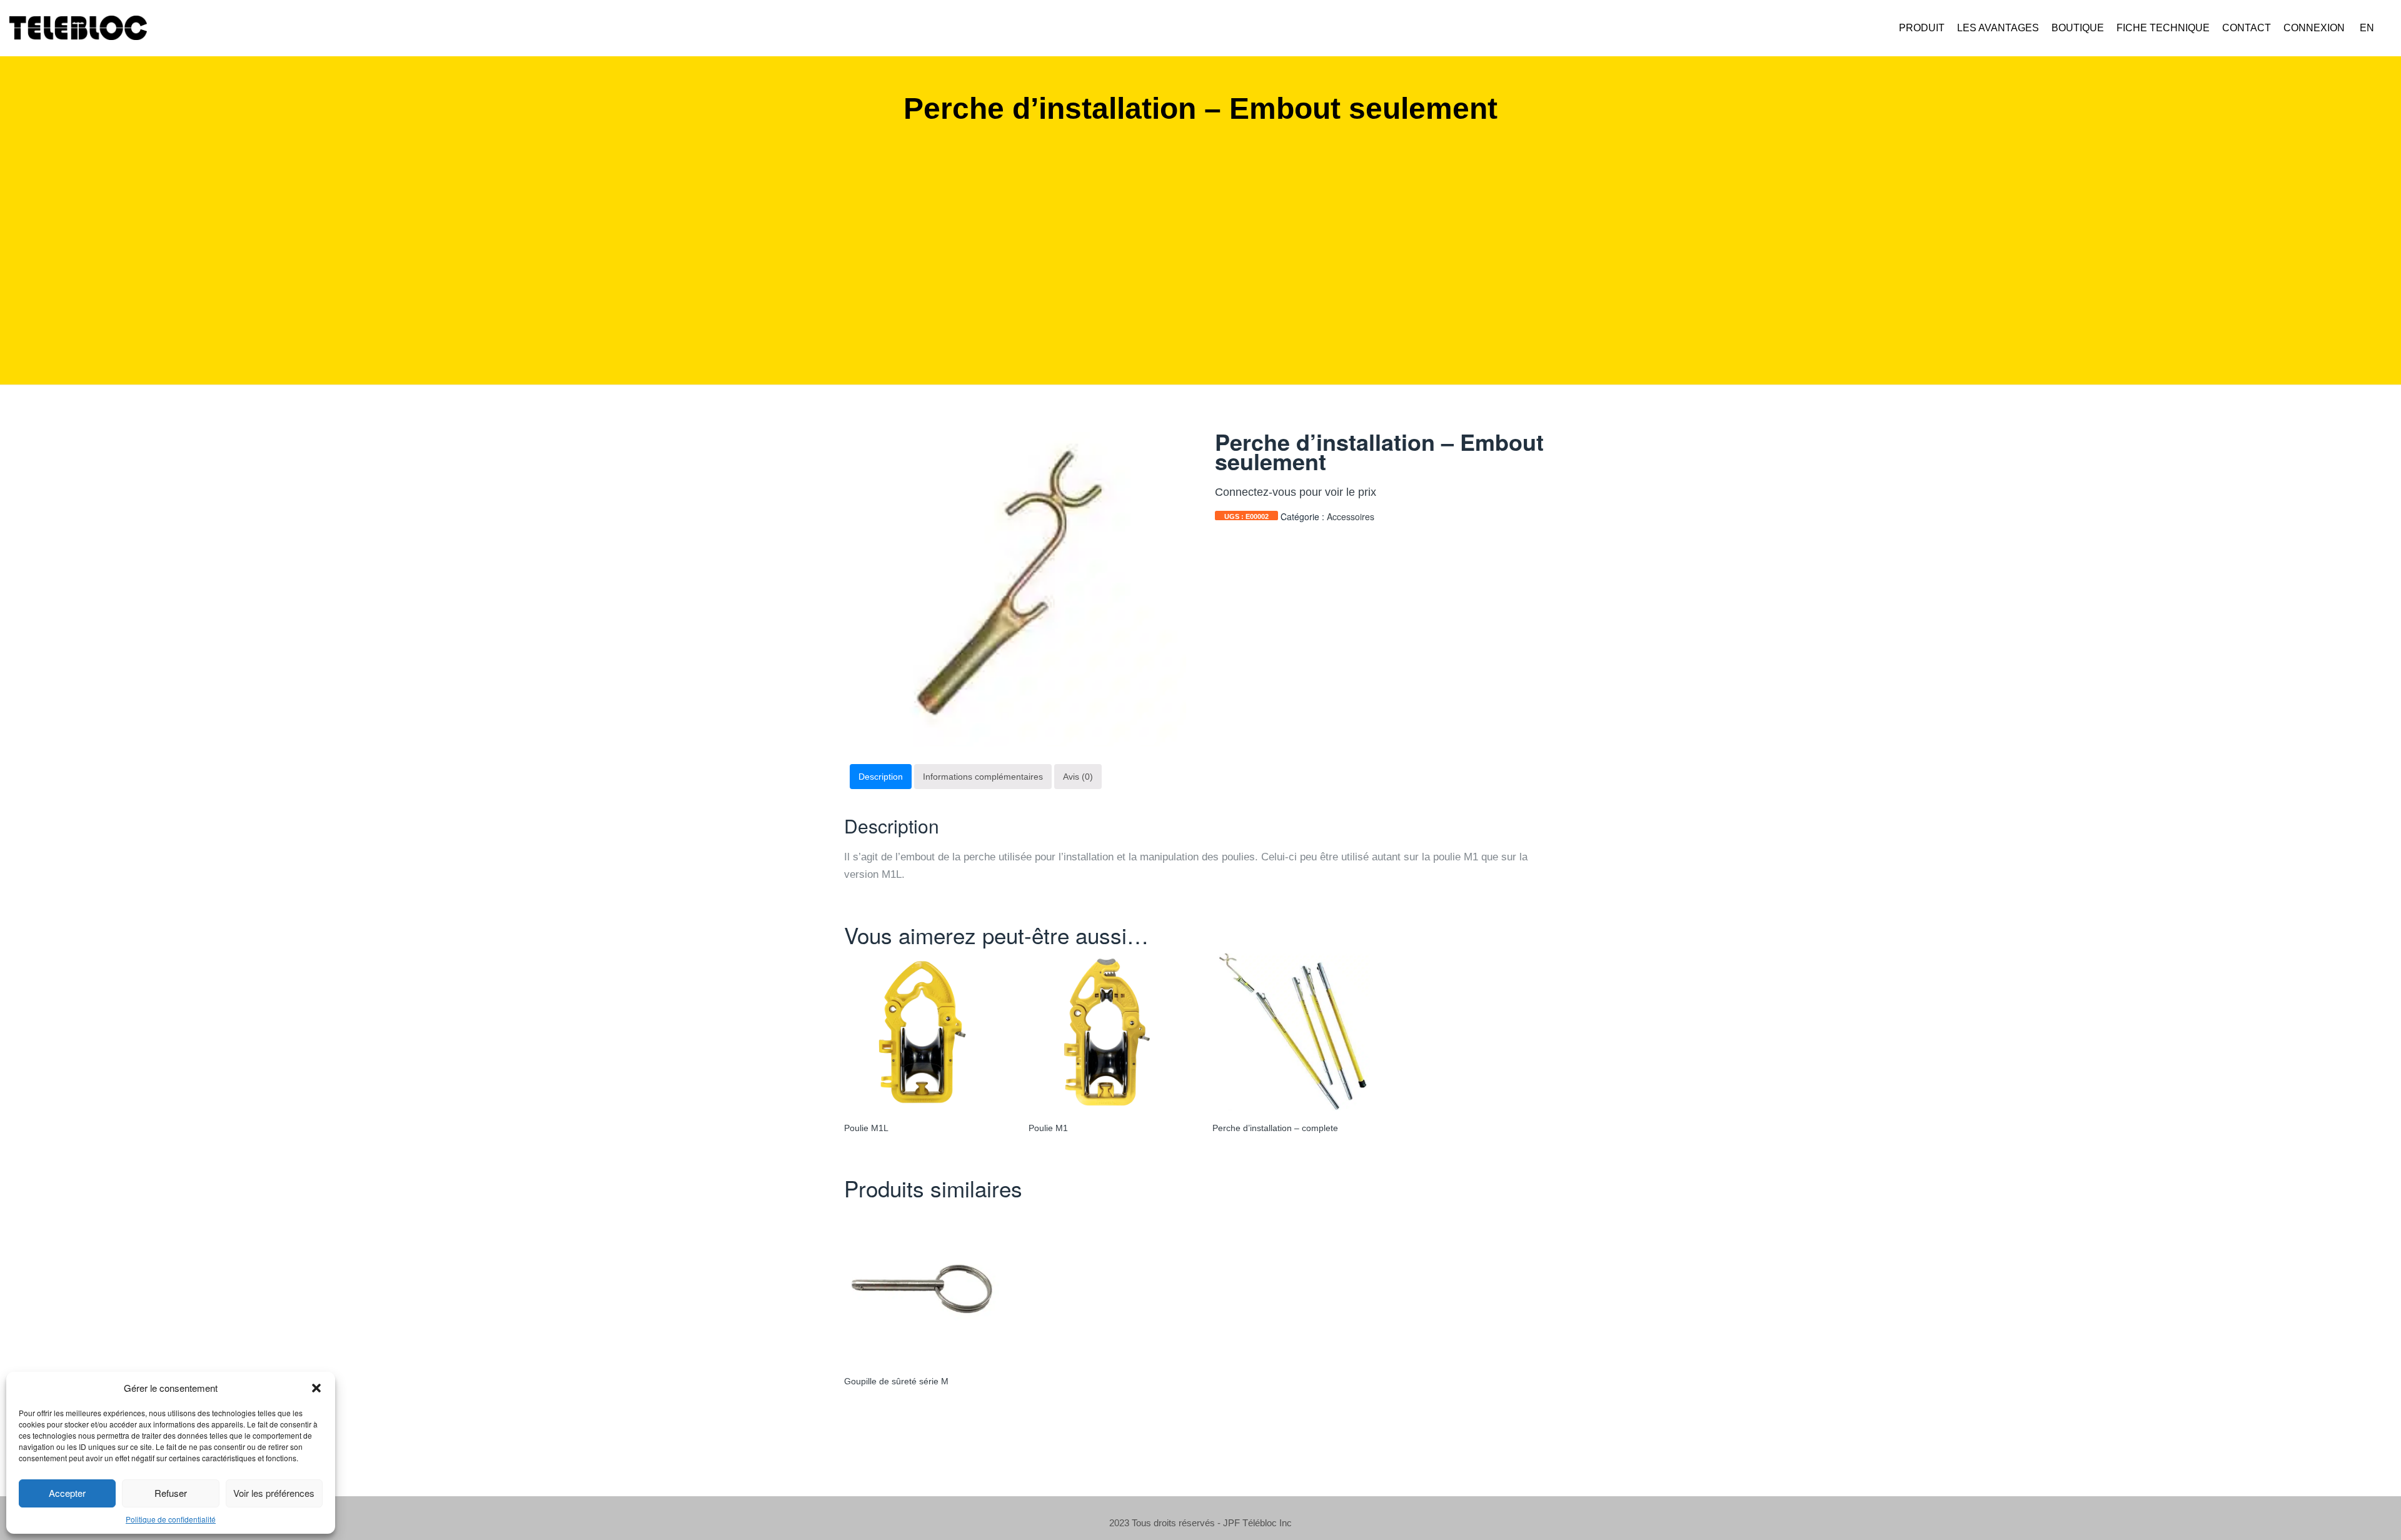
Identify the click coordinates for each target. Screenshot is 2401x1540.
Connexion (2314, 28)
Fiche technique (2163, 28)
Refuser (171, 1493)
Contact (2247, 28)
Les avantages (1998, 28)
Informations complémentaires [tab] (983, 777)
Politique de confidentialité (171, 1519)
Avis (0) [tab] (1078, 777)
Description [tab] (881, 777)
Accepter (67, 1493)
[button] (316, 1388)
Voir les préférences (274, 1493)
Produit (1922, 28)
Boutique (2078, 28)
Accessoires (1351, 516)
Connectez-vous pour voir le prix (1296, 492)
